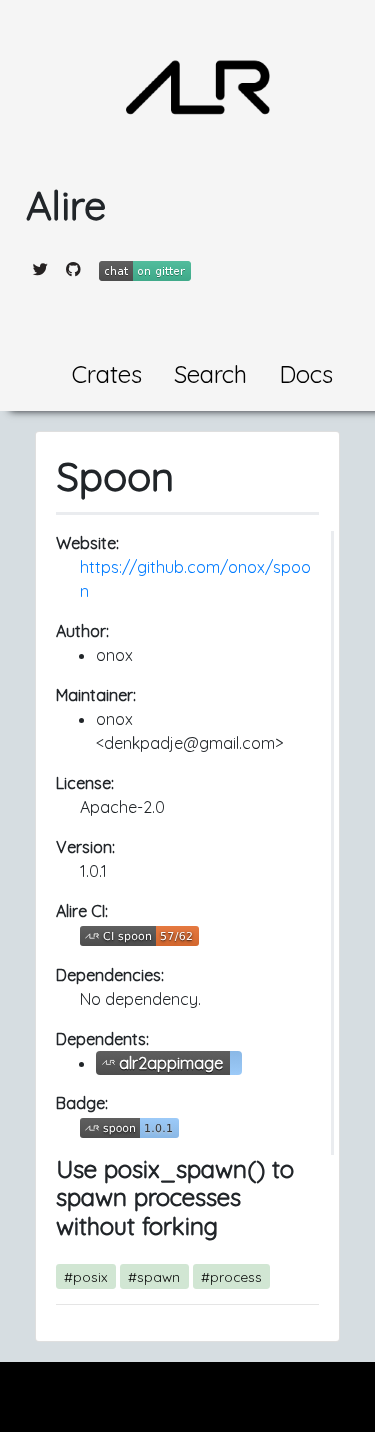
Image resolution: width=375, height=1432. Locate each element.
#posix (86, 1276)
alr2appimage (171, 1063)
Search (210, 374)
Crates (107, 374)
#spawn (154, 1276)
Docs (306, 374)
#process (231, 1276)
